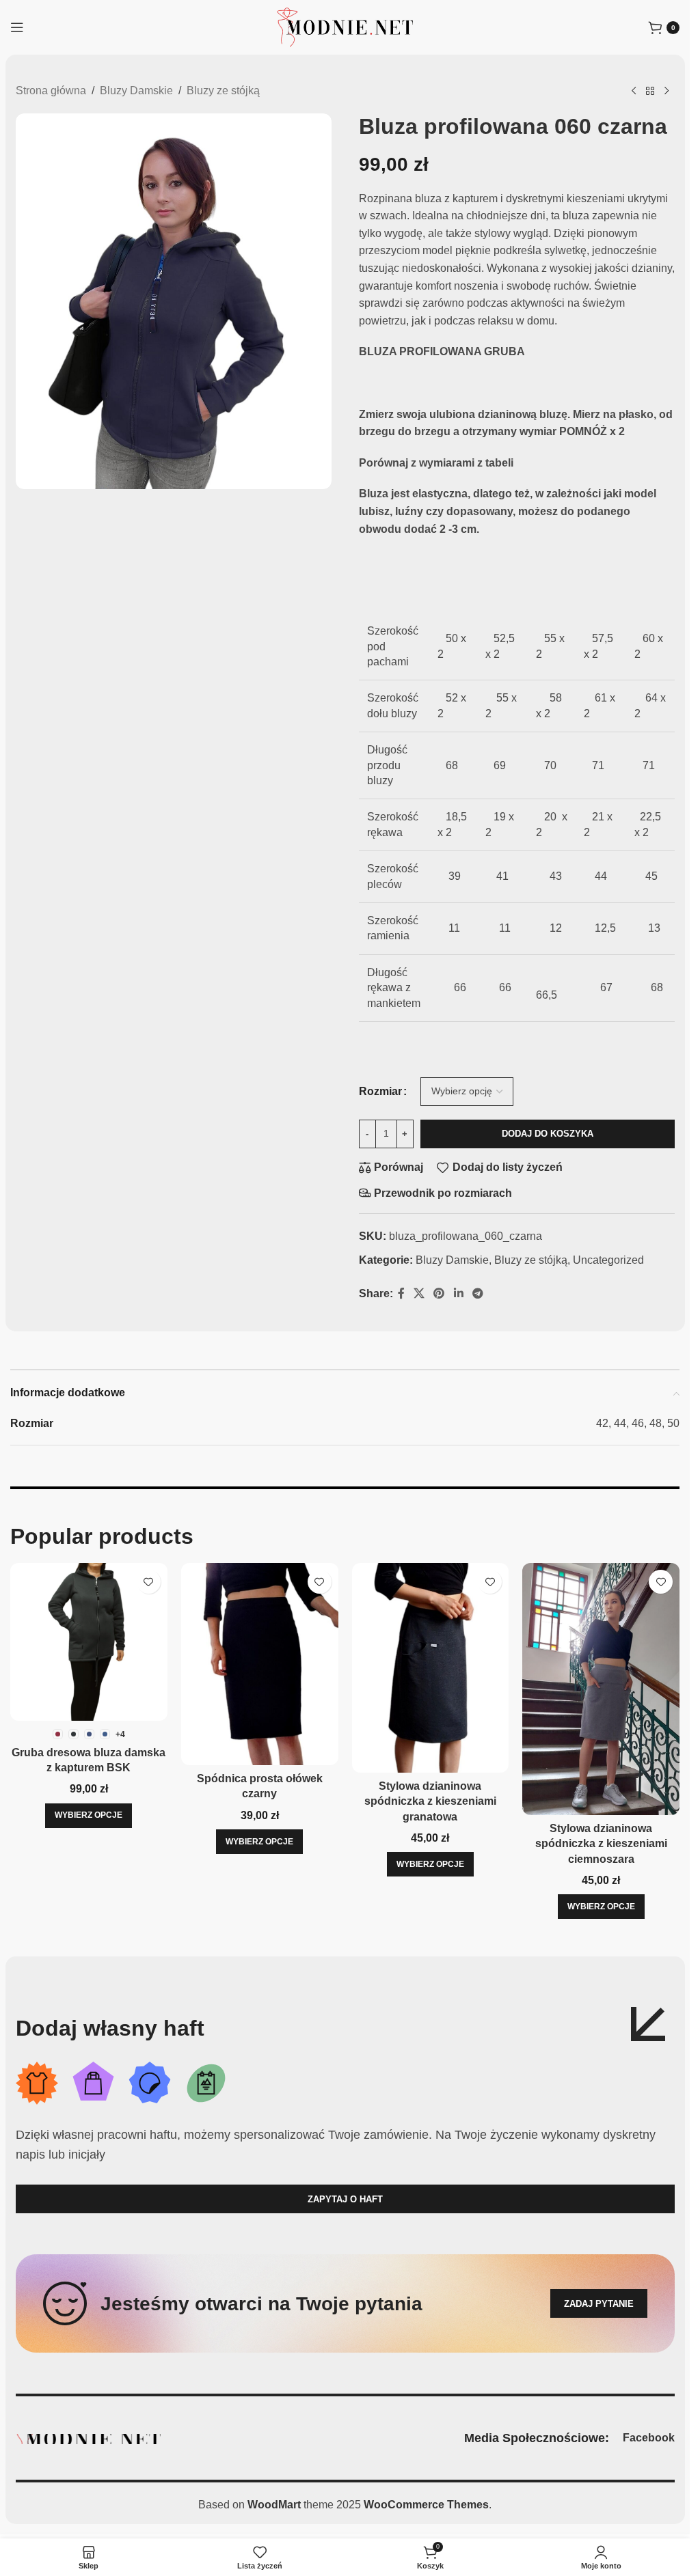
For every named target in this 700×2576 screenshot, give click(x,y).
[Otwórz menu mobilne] (17, 27)
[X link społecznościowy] (419, 1293)
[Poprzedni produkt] (634, 92)
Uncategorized (608, 1260)
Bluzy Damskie (136, 91)
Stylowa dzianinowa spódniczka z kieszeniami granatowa (430, 1801)
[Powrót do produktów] (650, 92)
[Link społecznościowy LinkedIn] (458, 1293)
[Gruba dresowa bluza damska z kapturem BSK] (89, 1642)
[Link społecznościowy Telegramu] (477, 1293)
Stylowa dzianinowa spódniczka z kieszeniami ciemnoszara (601, 1844)
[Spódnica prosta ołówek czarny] (260, 1664)
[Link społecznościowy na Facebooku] (401, 1293)
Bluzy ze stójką (223, 91)
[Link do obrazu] (88, 2438)
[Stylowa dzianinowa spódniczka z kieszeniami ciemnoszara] (601, 1689)
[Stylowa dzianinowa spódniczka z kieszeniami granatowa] (431, 1668)
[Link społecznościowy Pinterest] (439, 1293)
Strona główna (51, 91)
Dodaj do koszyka (548, 1134)
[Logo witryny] (345, 26)
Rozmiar (380, 1091)
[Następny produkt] (667, 92)
